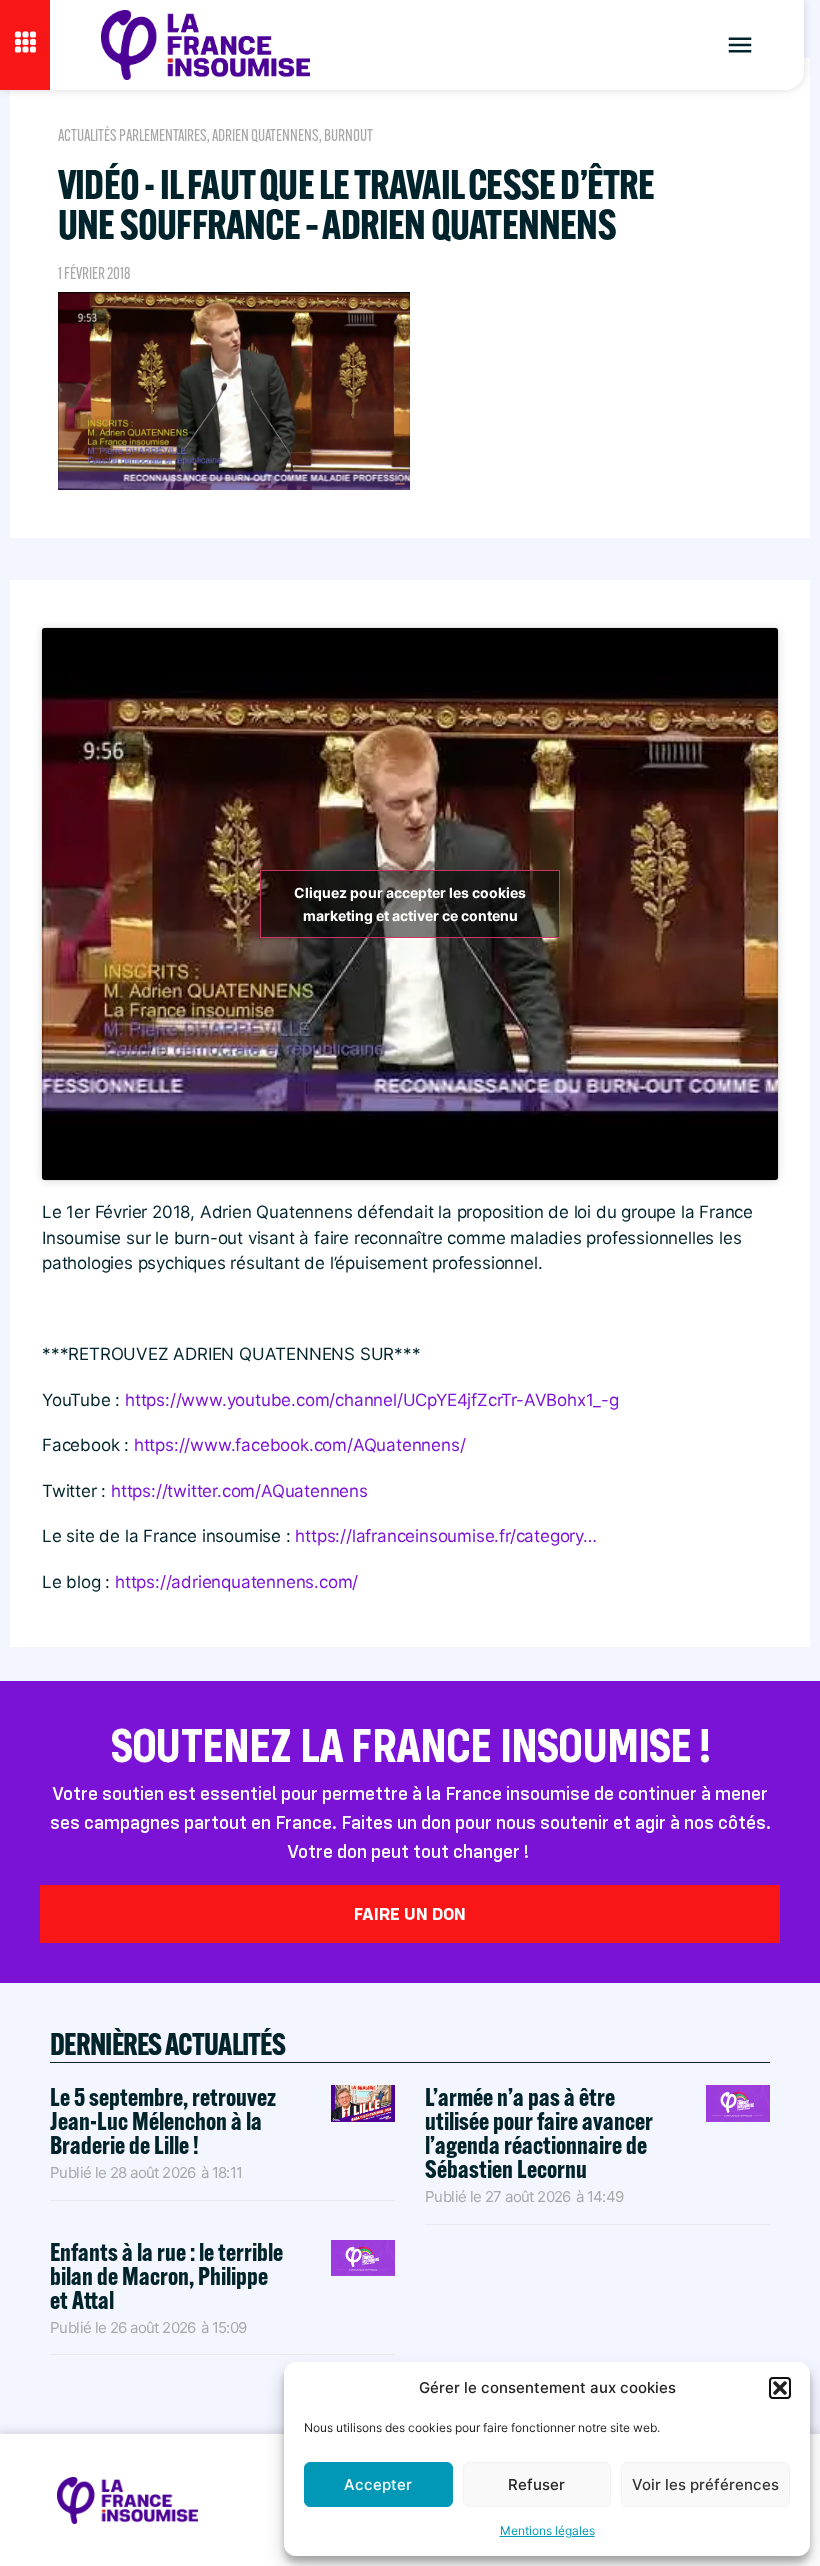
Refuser (536, 2484)
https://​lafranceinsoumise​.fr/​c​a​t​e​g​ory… (445, 1536)
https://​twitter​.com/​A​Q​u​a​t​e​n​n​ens (239, 1491)
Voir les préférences (705, 2484)
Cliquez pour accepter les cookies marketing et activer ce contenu (410, 904)
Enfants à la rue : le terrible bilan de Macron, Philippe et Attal (166, 2275)
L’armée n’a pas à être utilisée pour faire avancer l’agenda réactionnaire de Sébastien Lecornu (539, 2132)
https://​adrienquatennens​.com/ (236, 1582)
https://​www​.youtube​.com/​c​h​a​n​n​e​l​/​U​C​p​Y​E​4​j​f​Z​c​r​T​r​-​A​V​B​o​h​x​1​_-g (372, 1400)
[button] (780, 2388)
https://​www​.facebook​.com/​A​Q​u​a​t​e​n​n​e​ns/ (300, 1445)
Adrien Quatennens (265, 135)
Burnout (348, 135)
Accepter (378, 2484)
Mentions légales (547, 2530)
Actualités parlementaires (132, 135)
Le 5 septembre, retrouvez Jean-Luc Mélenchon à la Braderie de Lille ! (163, 2120)
